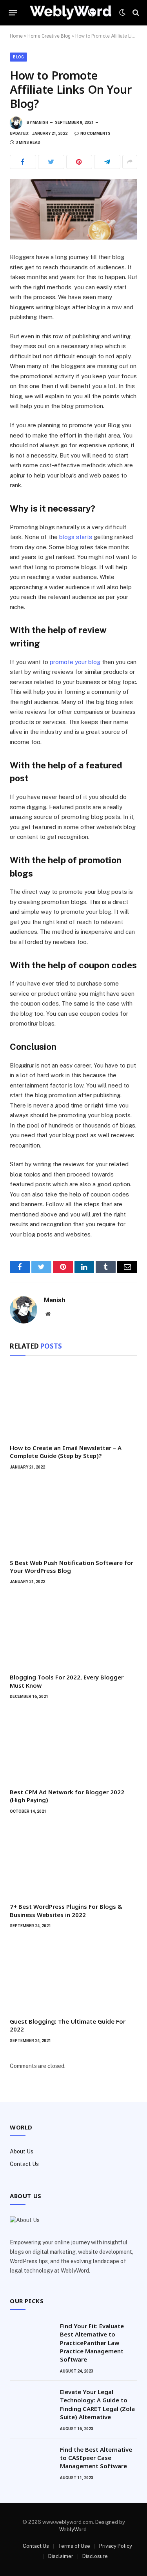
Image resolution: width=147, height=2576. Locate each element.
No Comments (95, 133)
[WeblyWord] (71, 12)
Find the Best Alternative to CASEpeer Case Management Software (96, 2458)
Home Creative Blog (49, 36)
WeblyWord (73, 2530)
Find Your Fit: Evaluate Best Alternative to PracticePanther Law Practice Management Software (92, 2343)
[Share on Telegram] (107, 162)
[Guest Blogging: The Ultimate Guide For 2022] (73, 1975)
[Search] (135, 13)
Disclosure (95, 2556)
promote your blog (75, 662)
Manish (40, 123)
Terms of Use (74, 2546)
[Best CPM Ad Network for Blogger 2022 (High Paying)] (73, 1746)
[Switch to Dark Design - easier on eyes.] (122, 13)
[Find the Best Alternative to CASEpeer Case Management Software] (31, 2460)
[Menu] (13, 13)
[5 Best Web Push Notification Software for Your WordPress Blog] (73, 1517)
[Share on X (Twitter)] (51, 162)
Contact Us (24, 2164)
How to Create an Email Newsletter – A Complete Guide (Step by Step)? (66, 1452)
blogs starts (76, 537)
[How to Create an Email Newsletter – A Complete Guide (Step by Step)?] (73, 1402)
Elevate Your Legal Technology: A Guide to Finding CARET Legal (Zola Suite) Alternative (97, 2404)
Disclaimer (61, 2556)
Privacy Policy (116, 2546)
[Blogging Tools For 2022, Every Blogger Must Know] (73, 1631)
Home (16, 36)
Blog (18, 57)
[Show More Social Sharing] (130, 162)
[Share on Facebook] (23, 162)
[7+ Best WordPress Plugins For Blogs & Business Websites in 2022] (73, 1861)
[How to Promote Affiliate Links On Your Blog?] (73, 209)
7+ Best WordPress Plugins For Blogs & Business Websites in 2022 (66, 1910)
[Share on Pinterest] (79, 162)
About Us (22, 2151)
